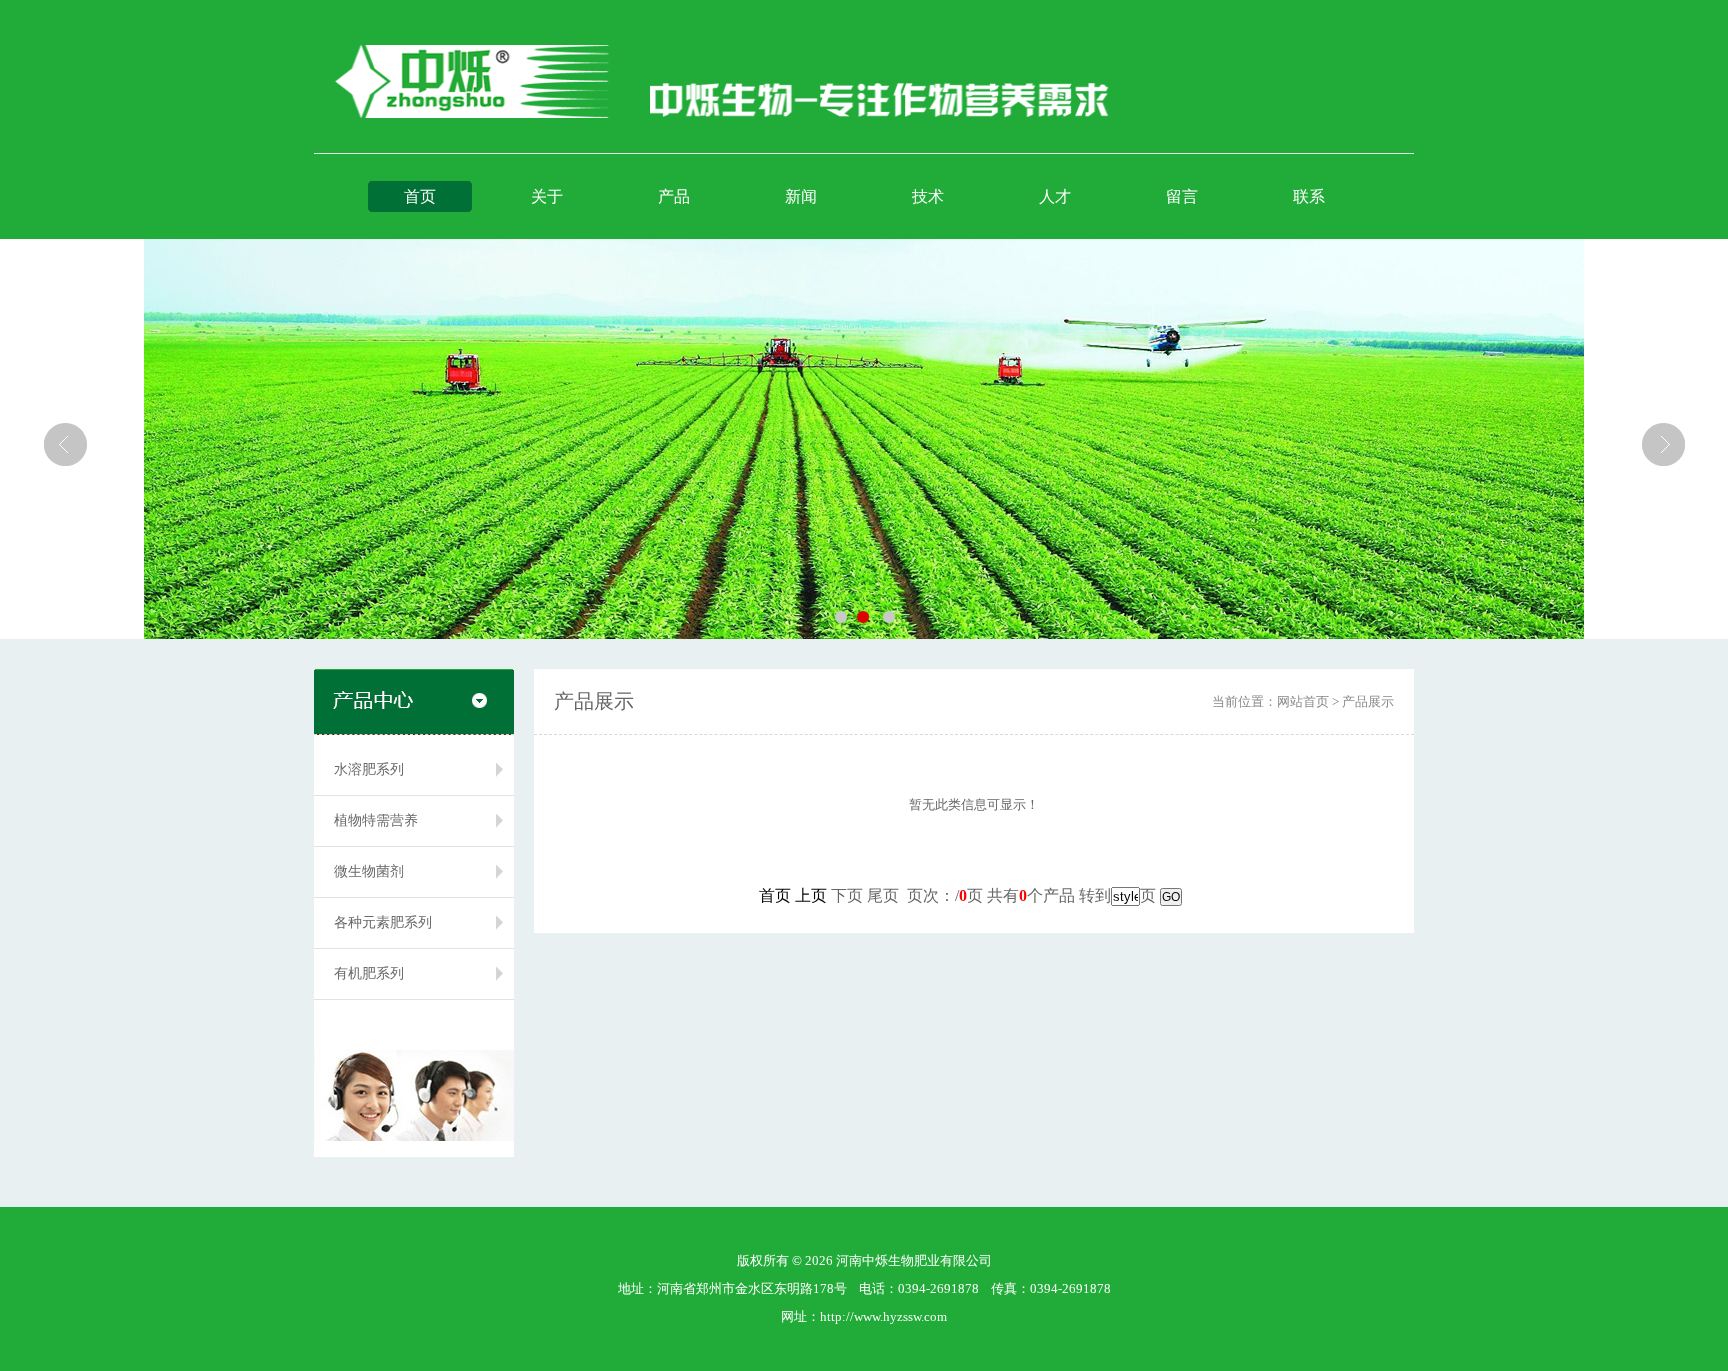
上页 (811, 895)
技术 (928, 196)
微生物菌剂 (369, 871)
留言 (1182, 196)
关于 (547, 196)
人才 (1055, 196)
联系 (1309, 196)
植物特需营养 (376, 820)
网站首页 (1303, 701)
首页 (420, 196)
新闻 (801, 196)
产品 (674, 196)
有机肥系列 (369, 973)
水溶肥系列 (369, 769)
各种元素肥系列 (383, 922)
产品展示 (1368, 701)
